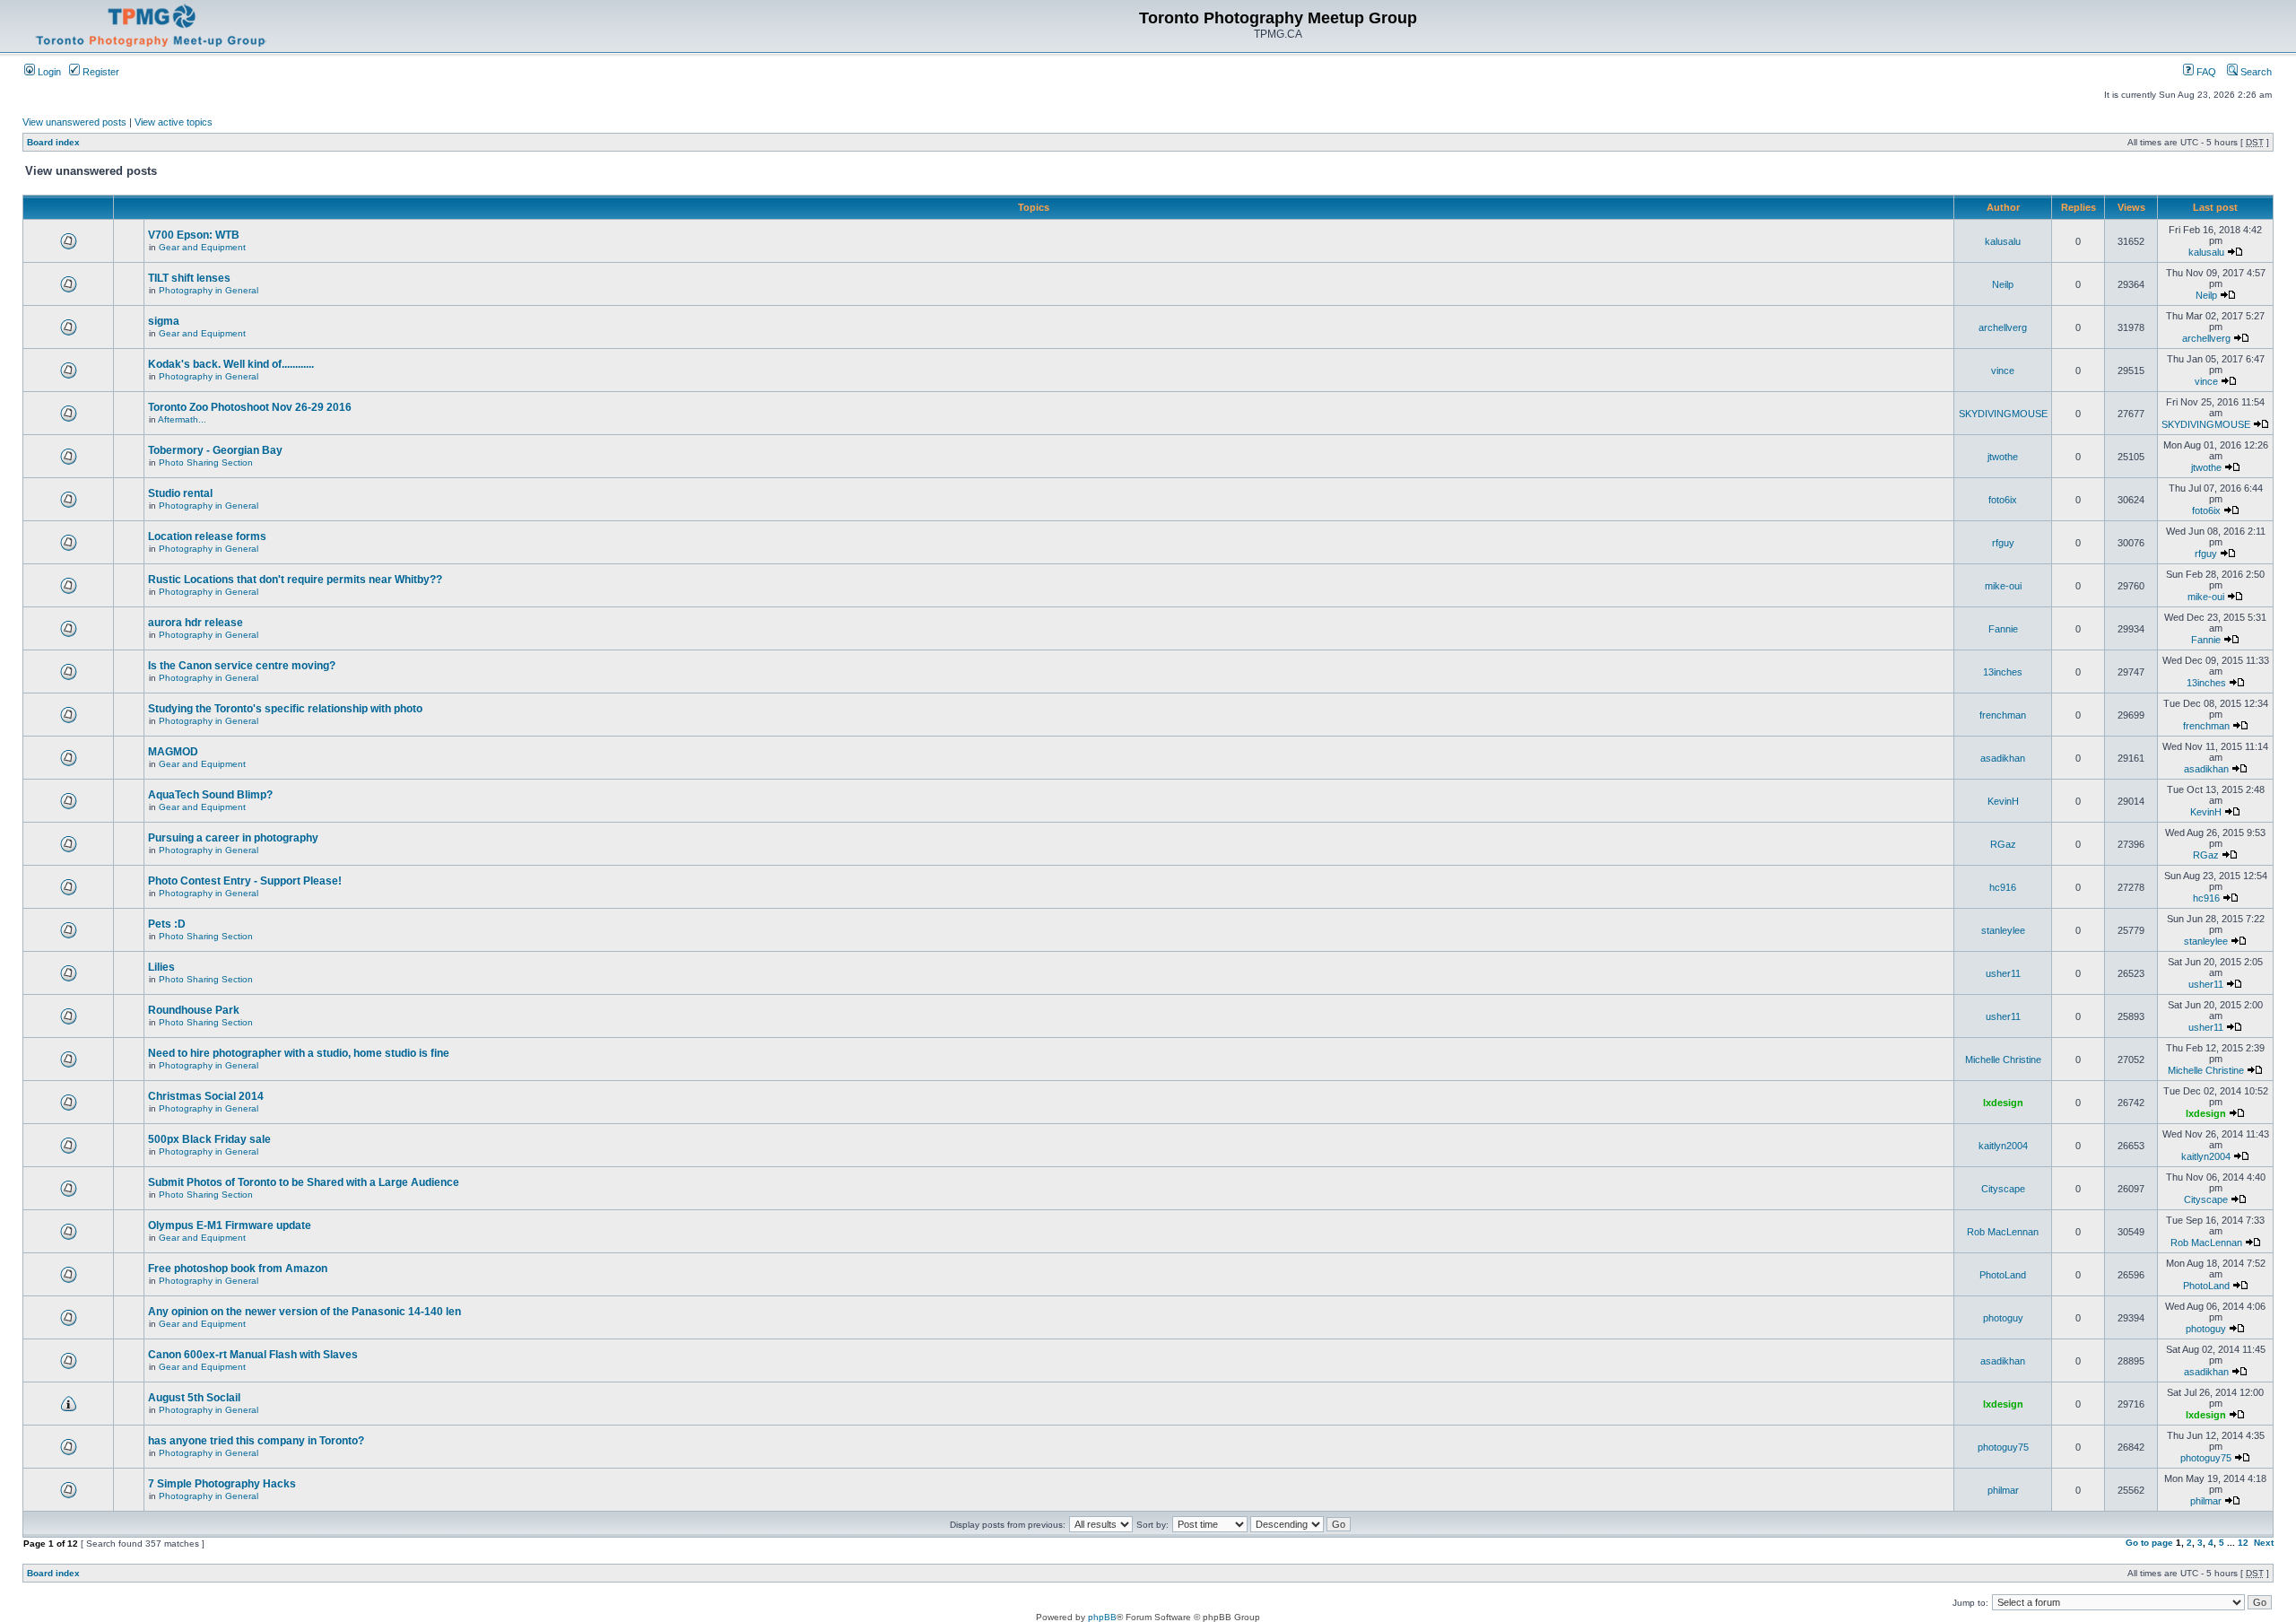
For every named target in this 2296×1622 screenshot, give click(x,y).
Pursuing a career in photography (233, 838)
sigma (164, 321)
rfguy (2003, 543)
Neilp (2003, 284)
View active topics (174, 122)
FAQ (2205, 72)
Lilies (161, 967)
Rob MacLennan (2003, 1232)
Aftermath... (182, 419)
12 (2243, 1543)
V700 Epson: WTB (194, 235)
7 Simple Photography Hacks (222, 1484)
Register (100, 72)
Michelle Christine (2003, 1060)
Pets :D (167, 924)
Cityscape (2003, 1189)
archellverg (2003, 327)
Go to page (2149, 1543)
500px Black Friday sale (209, 1139)
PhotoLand (2003, 1275)
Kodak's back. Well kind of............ (231, 364)
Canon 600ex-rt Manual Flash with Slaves (253, 1355)
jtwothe (2003, 457)
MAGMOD (173, 752)
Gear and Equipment (202, 247)
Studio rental (180, 493)
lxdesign (2003, 1103)
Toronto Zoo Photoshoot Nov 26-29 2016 (250, 407)
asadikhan (2003, 758)
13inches (2003, 672)
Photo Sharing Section (206, 462)
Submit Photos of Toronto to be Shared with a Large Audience (304, 1182)
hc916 (2003, 887)
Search (2255, 72)
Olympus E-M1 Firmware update (230, 1225)
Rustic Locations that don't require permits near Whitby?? (295, 580)
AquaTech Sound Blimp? (210, 795)
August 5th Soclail (194, 1398)
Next (2264, 1543)
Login (48, 72)
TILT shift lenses (189, 278)
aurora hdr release (196, 623)
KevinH (2003, 801)
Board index (53, 142)
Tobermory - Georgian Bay (215, 450)
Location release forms (207, 536)
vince (2003, 371)
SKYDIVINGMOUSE (2003, 414)
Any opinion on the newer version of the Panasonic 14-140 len (304, 1312)
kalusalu (2003, 241)
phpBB (1102, 1617)
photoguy (2003, 1318)
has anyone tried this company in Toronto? (256, 1441)
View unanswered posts (74, 122)
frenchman (2003, 715)
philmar (2003, 1490)
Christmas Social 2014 (206, 1096)
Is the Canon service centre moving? (242, 666)
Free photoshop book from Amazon (238, 1269)
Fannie (2003, 629)
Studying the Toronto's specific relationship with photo (285, 709)
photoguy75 (2003, 1447)
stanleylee (2003, 930)
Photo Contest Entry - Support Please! (245, 881)
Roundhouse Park (194, 1010)
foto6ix (2003, 500)
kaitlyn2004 (2003, 1146)
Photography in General (209, 290)
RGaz (2003, 844)
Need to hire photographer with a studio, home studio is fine (299, 1053)
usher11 (2003, 973)
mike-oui (2003, 586)
